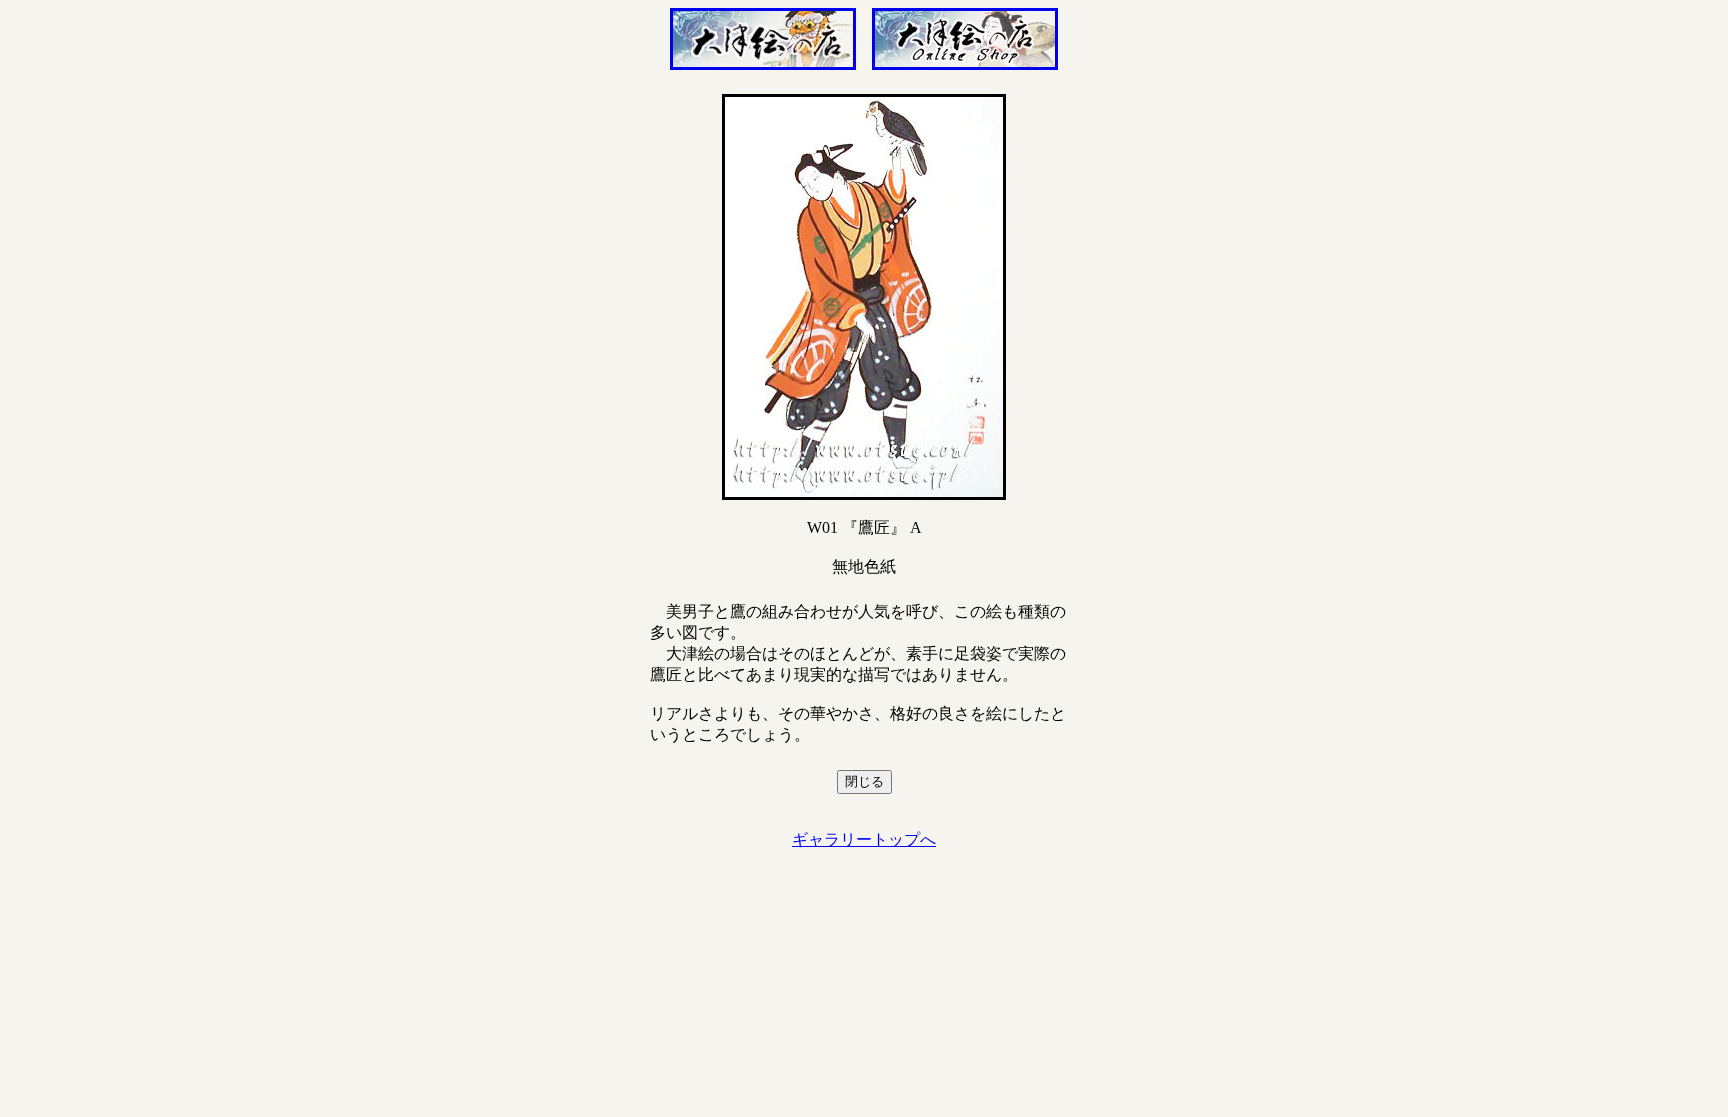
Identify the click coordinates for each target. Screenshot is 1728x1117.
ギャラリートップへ (864, 839)
